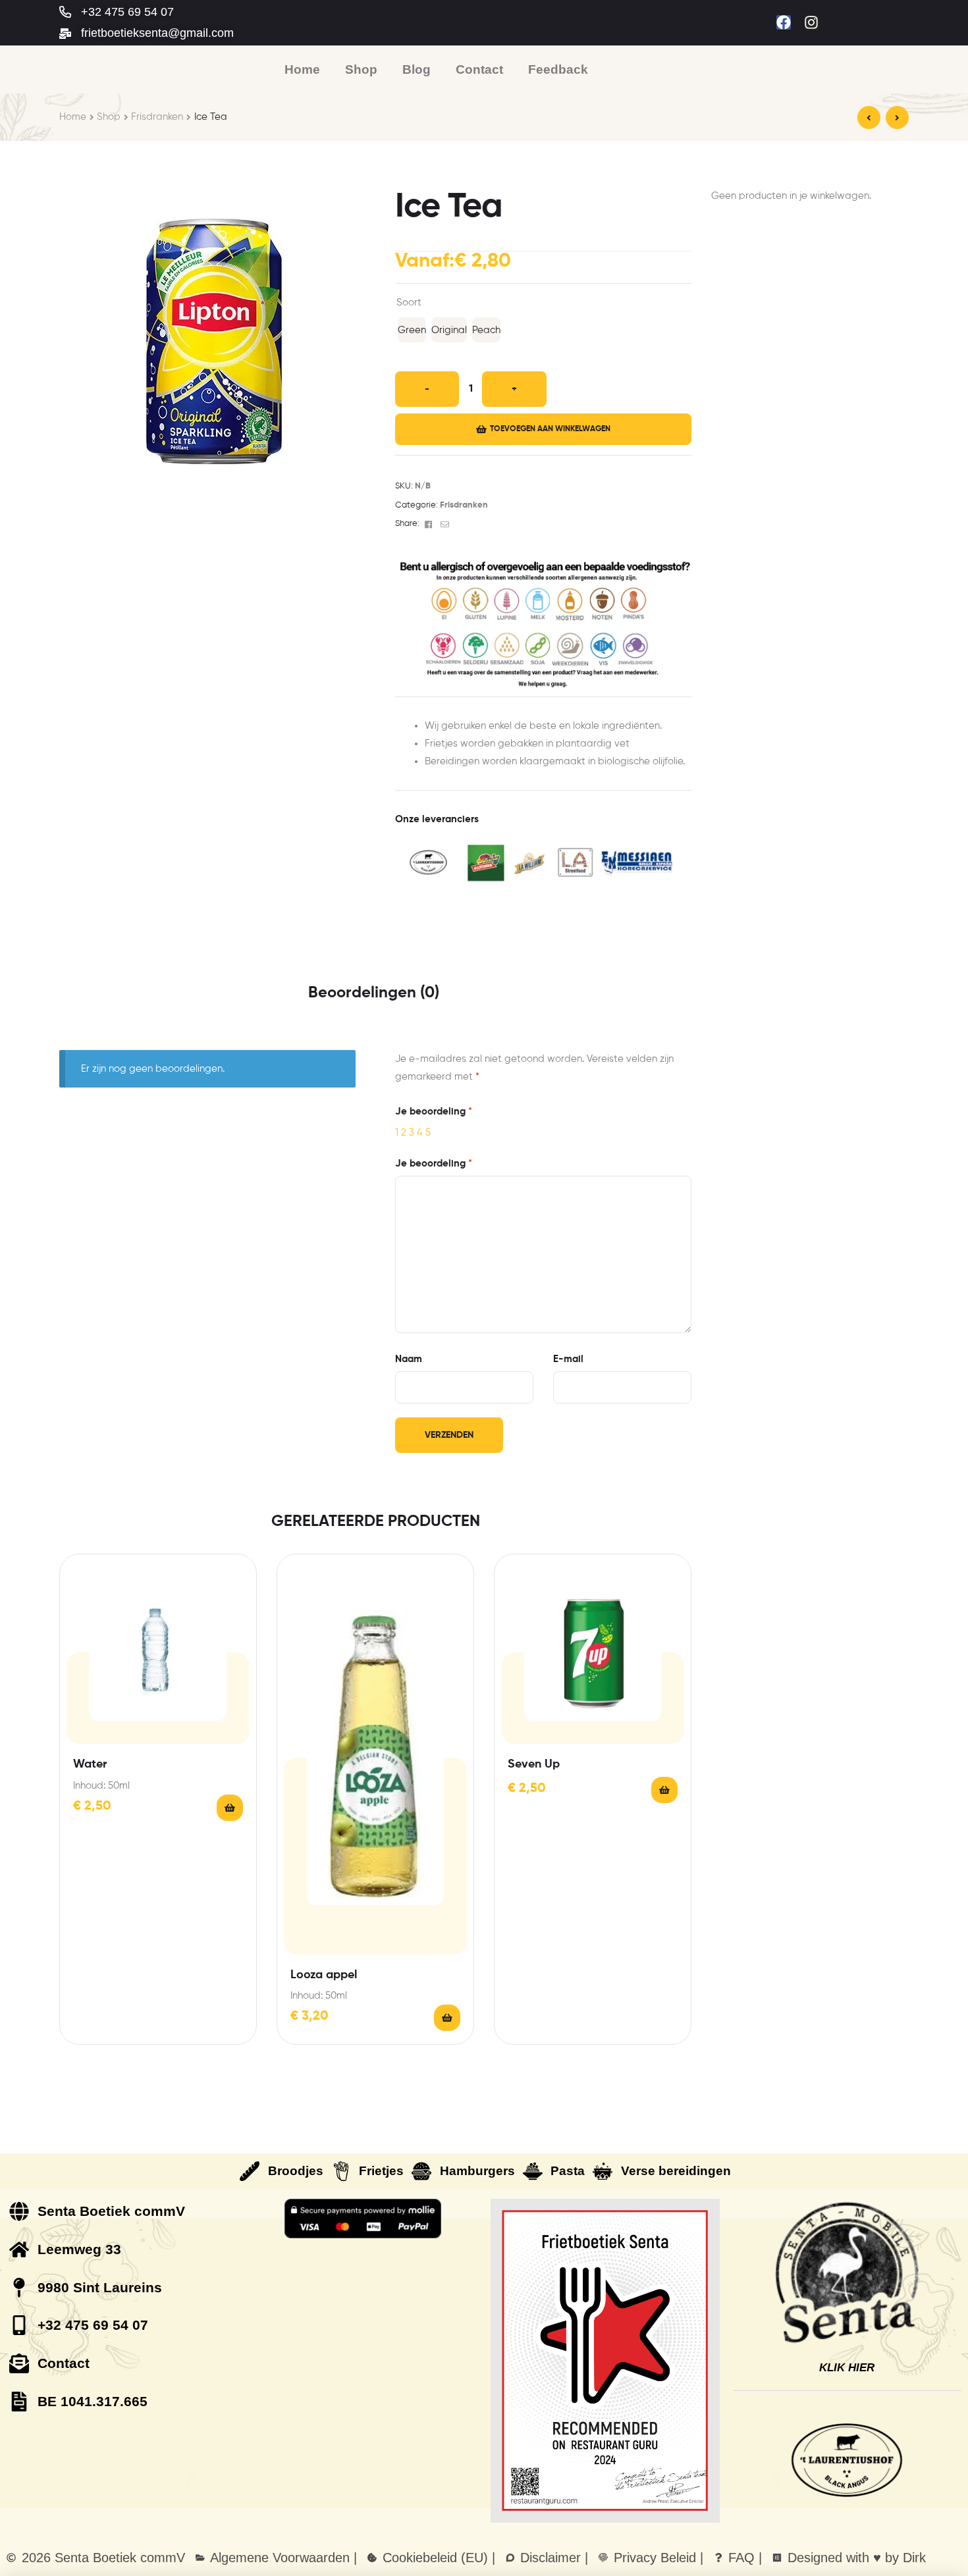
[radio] (412, 330)
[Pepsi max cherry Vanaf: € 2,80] (869, 118)
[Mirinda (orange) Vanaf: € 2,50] (897, 118)
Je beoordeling (434, 1112)
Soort (409, 302)
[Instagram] (811, 22)
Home (73, 117)
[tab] (374, 993)
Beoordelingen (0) (374, 993)
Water (90, 1764)
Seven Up (534, 1764)
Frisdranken (157, 117)
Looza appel (324, 1975)
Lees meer (447, 2018)
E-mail (568, 1359)
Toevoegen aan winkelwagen (550, 429)
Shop (109, 117)
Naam (409, 1359)
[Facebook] (784, 22)
